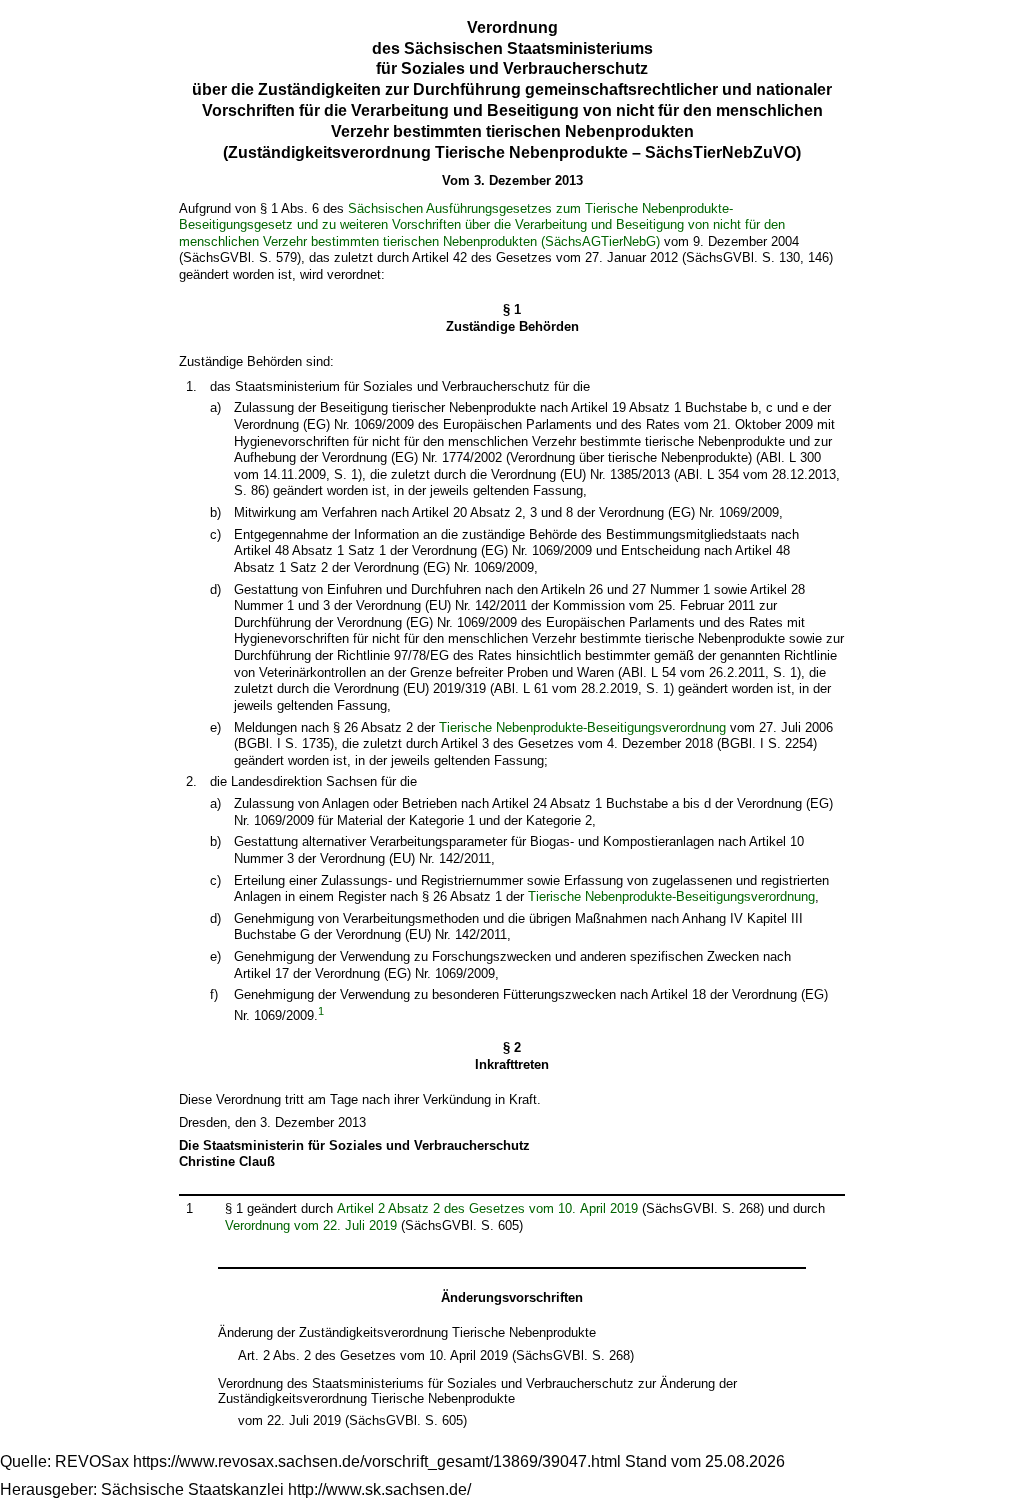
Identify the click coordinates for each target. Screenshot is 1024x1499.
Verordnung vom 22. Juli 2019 (311, 1225)
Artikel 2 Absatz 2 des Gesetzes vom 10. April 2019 (487, 1208)
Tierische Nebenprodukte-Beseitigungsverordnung (582, 727)
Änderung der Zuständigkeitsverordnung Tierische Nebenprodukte (407, 1332)
